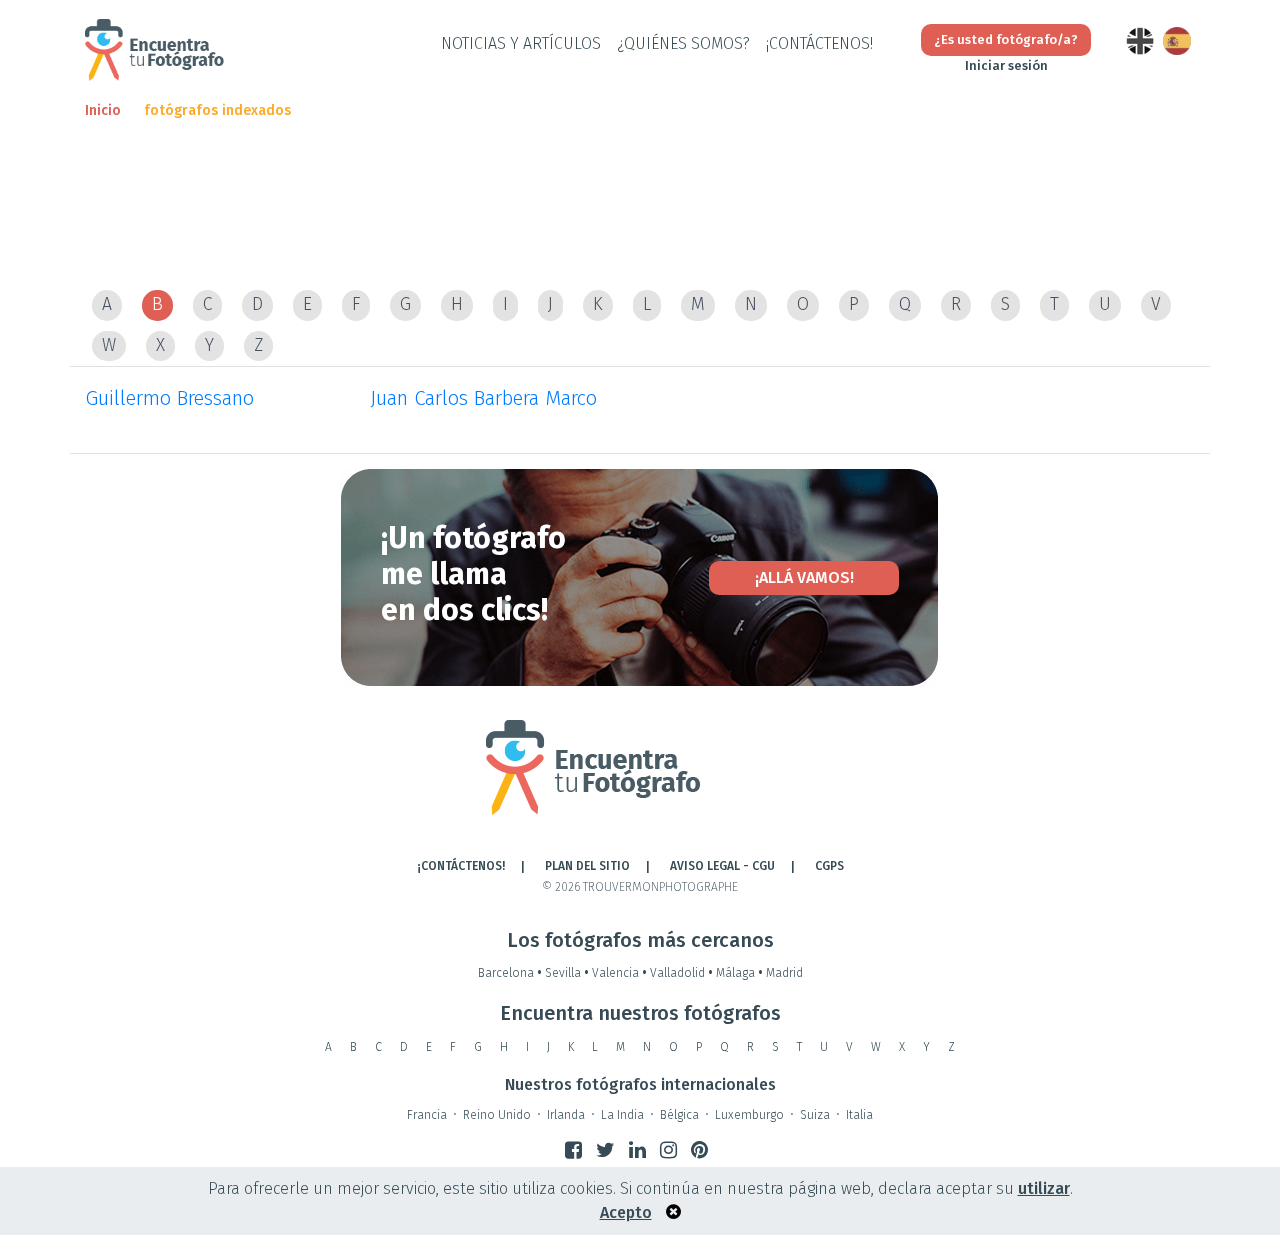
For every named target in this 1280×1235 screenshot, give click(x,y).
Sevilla (567, 973)
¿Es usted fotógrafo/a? (1006, 39)
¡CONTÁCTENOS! (819, 43)
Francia (427, 1115)
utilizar (1044, 1188)
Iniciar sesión (1006, 65)
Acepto (626, 1212)
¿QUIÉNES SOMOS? (683, 43)
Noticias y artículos (521, 43)
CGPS (829, 866)
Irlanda (566, 1115)
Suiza (815, 1115)
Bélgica (679, 1115)
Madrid (784, 973)
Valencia (619, 973)
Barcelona (510, 973)
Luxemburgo (749, 1115)
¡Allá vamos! (804, 577)
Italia (859, 1115)
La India (622, 1115)
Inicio (103, 110)
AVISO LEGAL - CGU (722, 866)
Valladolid (681, 973)
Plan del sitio (587, 866)
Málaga (739, 973)
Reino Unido (497, 1115)
